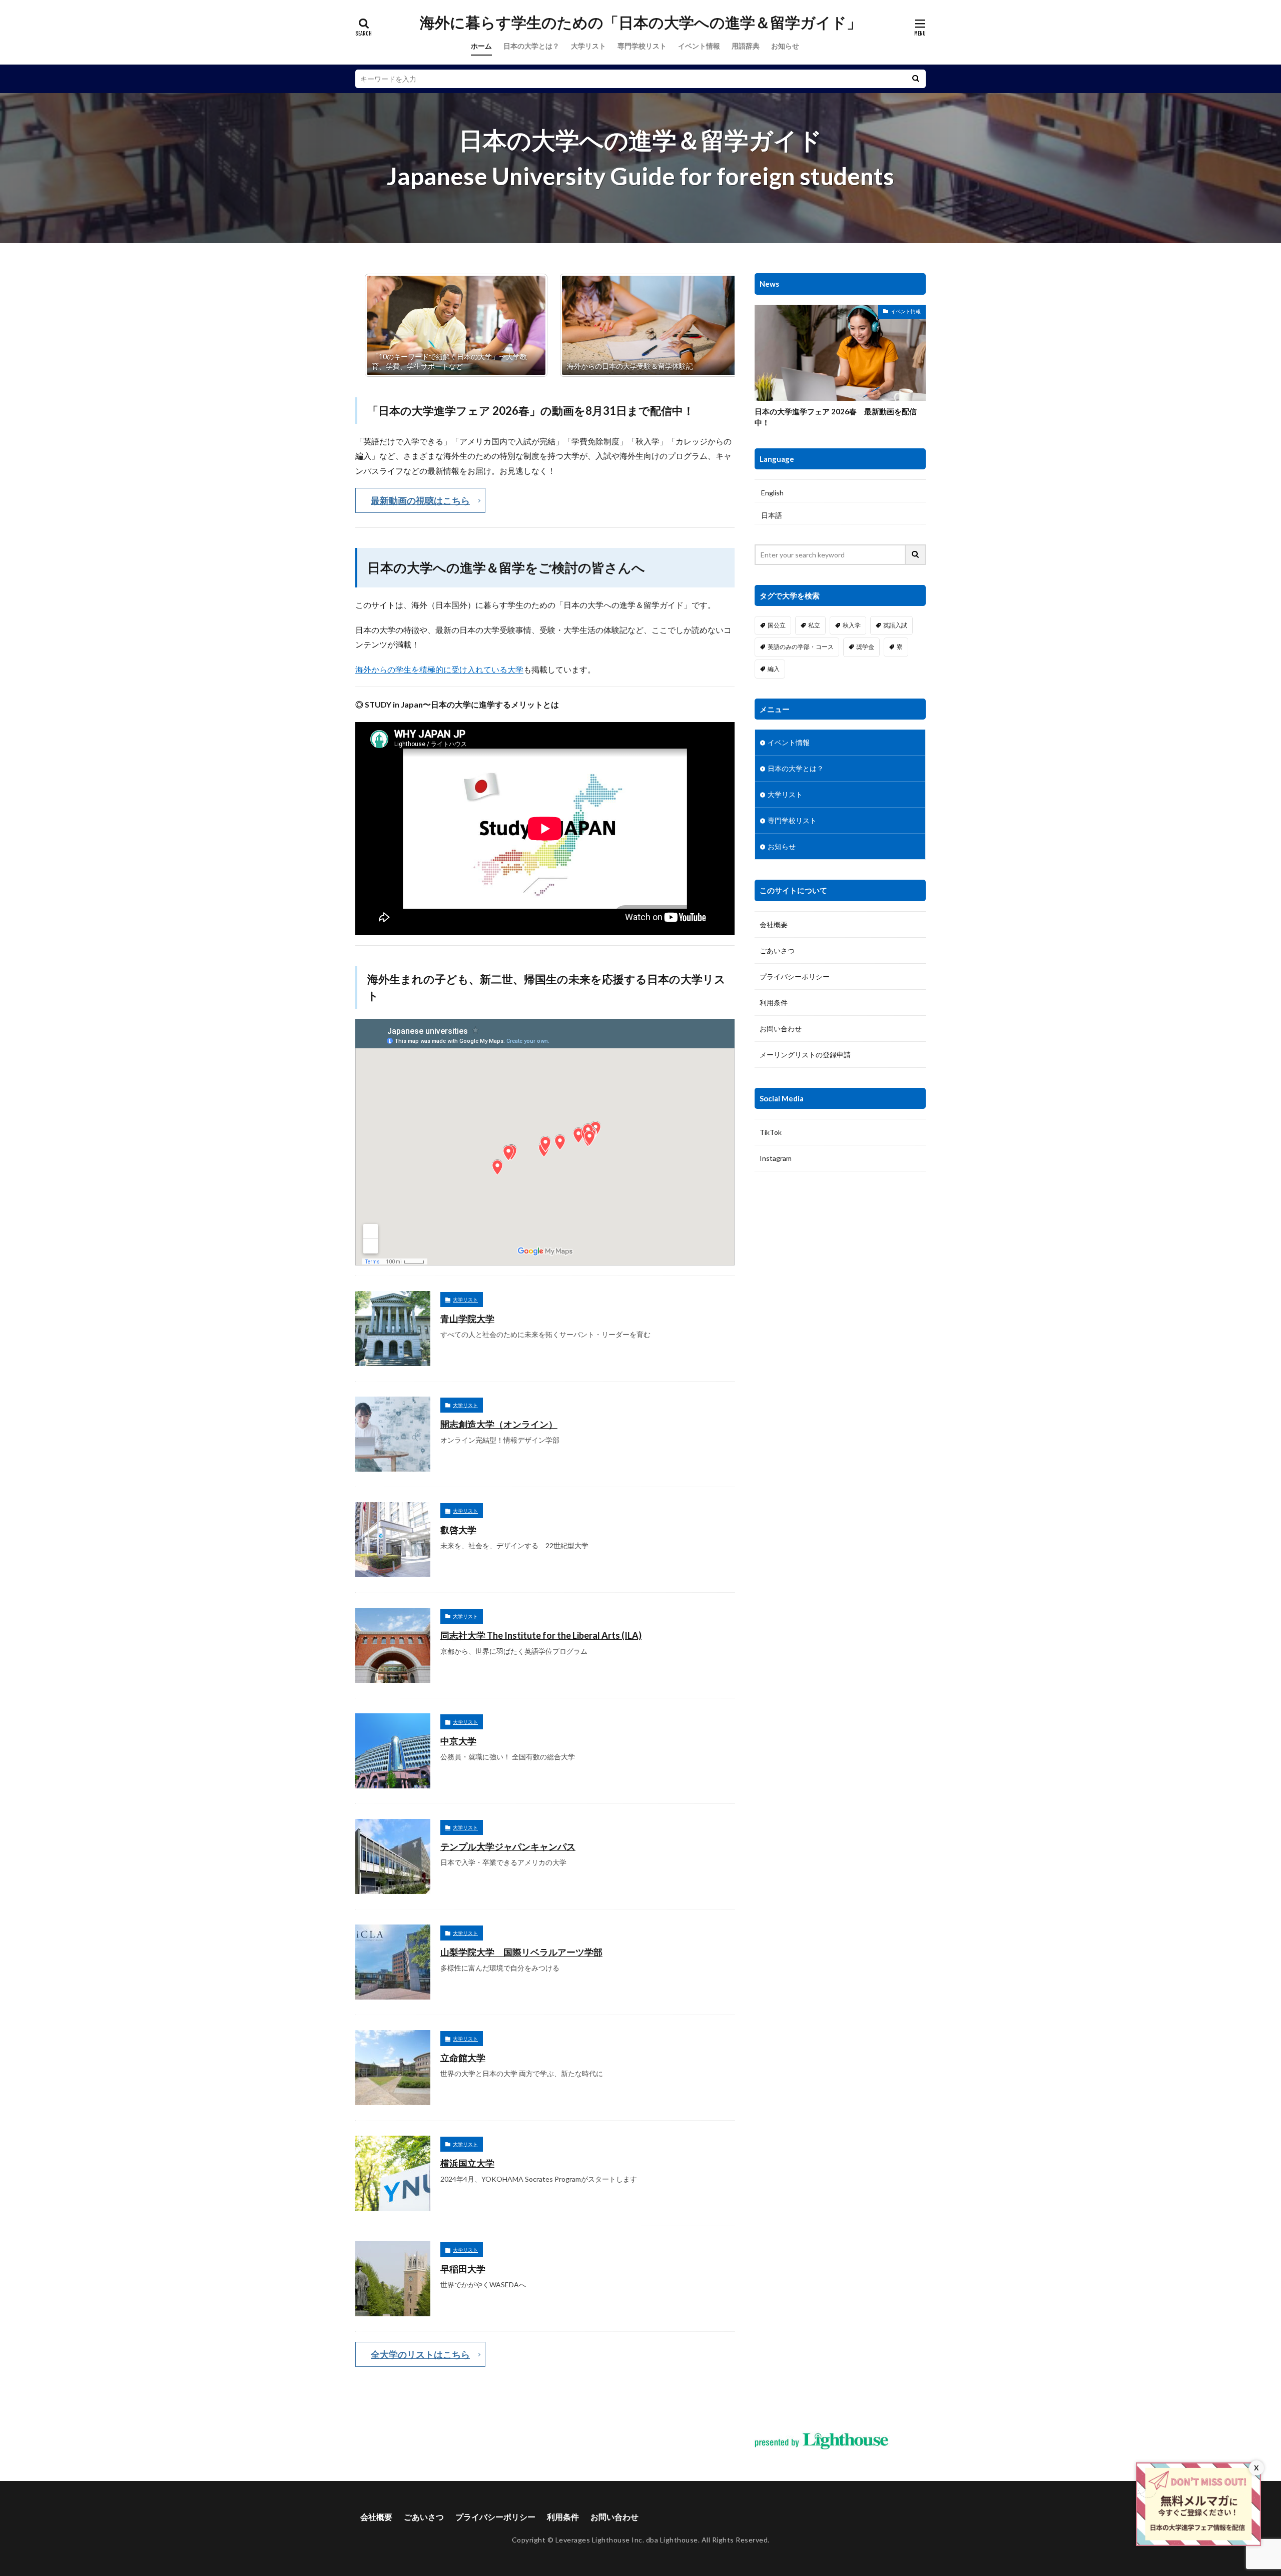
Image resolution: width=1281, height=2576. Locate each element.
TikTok (771, 1132)
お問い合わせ (781, 1029)
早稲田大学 (463, 2269)
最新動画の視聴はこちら (420, 500)
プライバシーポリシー (795, 977)
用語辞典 (746, 46)
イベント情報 (699, 46)
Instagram (776, 1158)
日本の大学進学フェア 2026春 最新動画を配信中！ (836, 417)
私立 (814, 625)
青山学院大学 (467, 1319)
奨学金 (865, 647)
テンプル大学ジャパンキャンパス (508, 1846)
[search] (916, 79)
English (772, 493)
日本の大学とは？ (531, 46)
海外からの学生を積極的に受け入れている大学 (439, 669)
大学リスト (588, 46)
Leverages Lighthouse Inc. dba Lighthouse (627, 2540)
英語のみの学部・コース (801, 647)
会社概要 (774, 924)
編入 (774, 669)
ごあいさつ (777, 950)
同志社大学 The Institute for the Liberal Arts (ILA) (541, 1635)
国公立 (777, 625)
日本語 (772, 515)
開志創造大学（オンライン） (499, 1424)
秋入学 (852, 625)
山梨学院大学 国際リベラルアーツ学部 (521, 1952)
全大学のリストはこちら (420, 2354)
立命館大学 (463, 2058)
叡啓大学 (458, 1530)
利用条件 (774, 1003)
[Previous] (376, 325)
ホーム (481, 46)
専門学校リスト (642, 46)
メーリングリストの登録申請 (805, 1055)
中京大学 (458, 1741)
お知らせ (785, 46)
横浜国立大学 (467, 2163)
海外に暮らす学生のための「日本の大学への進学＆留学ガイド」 (641, 23)
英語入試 (895, 625)
